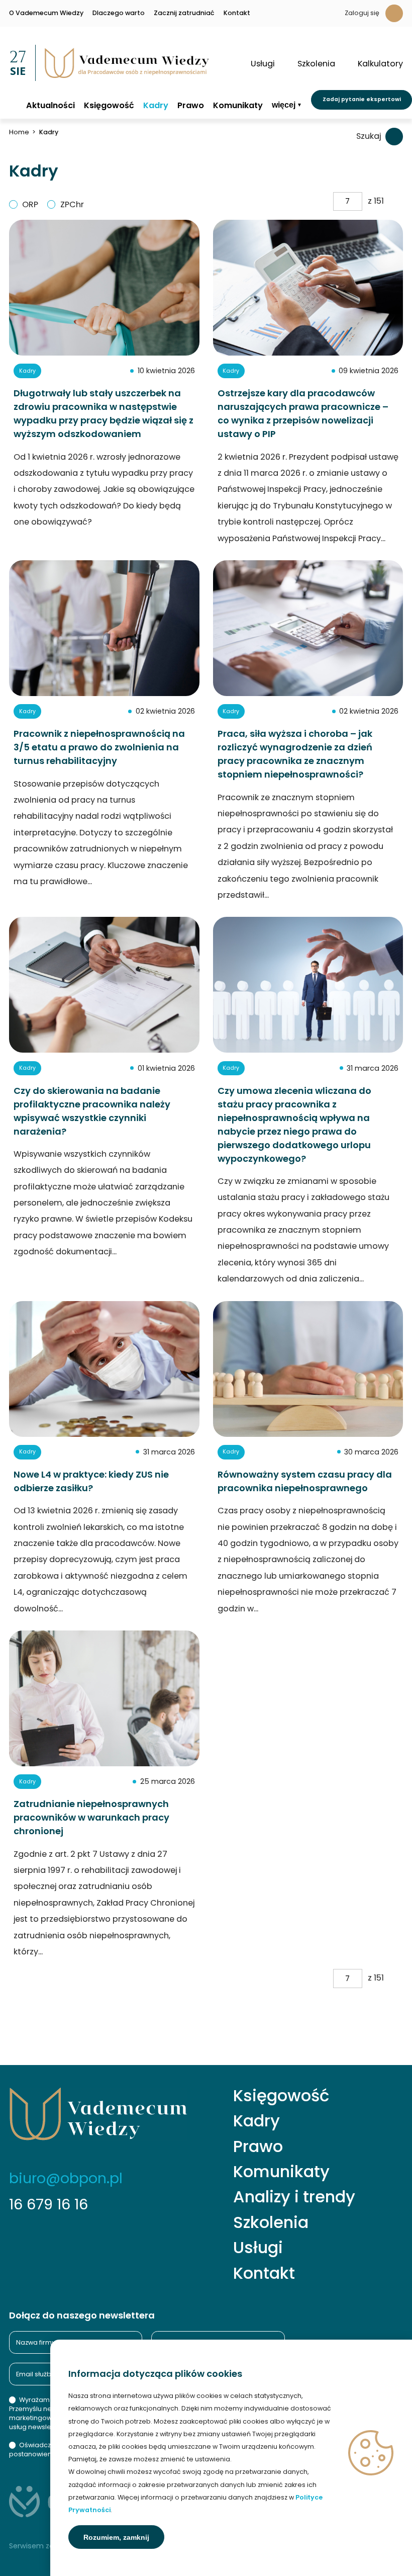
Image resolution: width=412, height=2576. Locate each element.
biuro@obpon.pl (66, 2178)
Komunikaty (238, 106)
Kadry (156, 106)
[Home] (13, 105)
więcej (284, 105)
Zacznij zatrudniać (184, 13)
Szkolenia (271, 2222)
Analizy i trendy (294, 2197)
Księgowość (109, 106)
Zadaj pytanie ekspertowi (362, 99)
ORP (30, 204)
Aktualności (50, 106)
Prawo (191, 106)
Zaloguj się (362, 13)
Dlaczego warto (119, 13)
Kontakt (237, 13)
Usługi (258, 2248)
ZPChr (72, 204)
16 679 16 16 (48, 2204)
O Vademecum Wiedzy (46, 13)
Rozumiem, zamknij (116, 2537)
